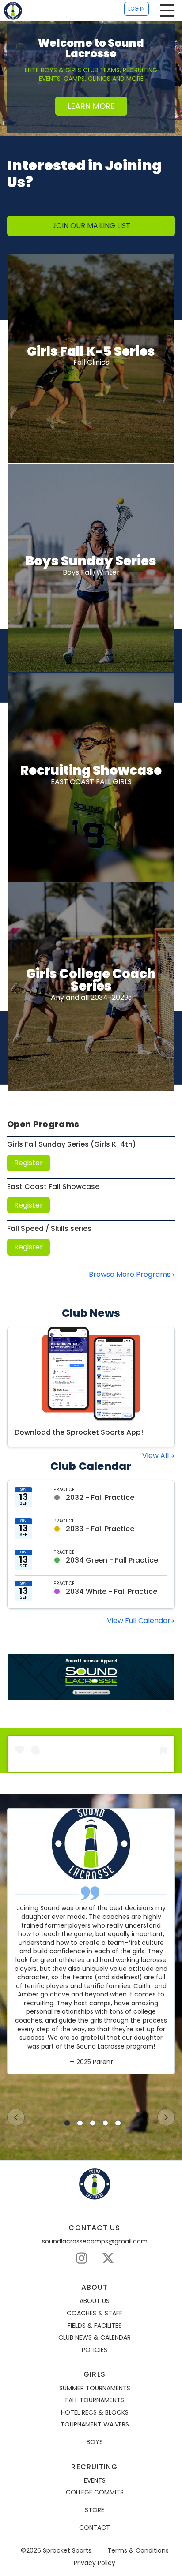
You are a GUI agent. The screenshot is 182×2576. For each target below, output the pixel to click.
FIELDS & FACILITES (95, 2326)
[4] (106, 2123)
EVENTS (95, 2481)
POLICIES (95, 2350)
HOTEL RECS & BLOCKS (95, 2413)
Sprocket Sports (67, 2551)
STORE (95, 2510)
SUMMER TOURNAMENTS (95, 2388)
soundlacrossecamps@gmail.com (95, 2241)
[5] (118, 2123)
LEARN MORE (91, 106)
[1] (67, 2123)
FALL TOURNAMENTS (95, 2400)
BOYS (95, 2442)
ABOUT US (95, 2301)
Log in (136, 9)
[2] (80, 2123)
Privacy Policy (95, 2563)
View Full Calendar (139, 1621)
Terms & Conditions (138, 2551)
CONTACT (95, 2528)
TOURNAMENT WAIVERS (95, 2425)
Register (28, 1163)
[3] (93, 2123)
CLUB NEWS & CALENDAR (95, 2338)
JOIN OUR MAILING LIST (91, 226)
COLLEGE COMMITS (95, 2492)
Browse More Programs (130, 1274)
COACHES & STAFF (95, 2313)
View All (156, 1456)
